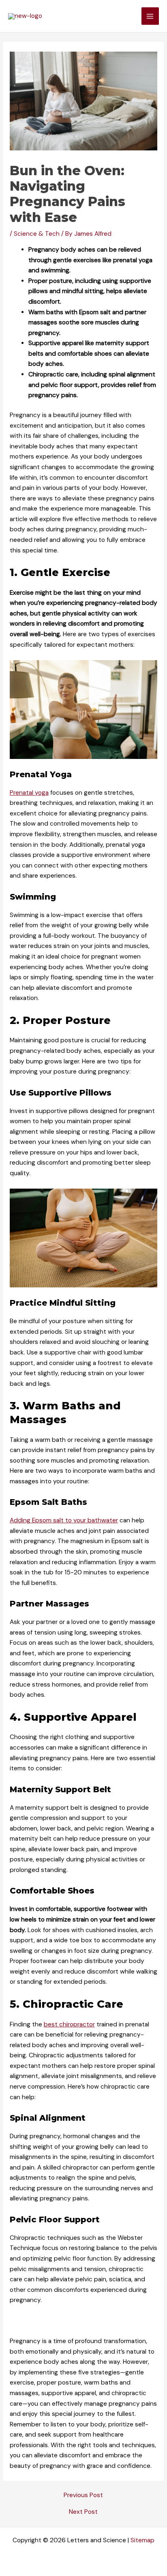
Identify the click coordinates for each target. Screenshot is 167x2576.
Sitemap (142, 2540)
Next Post (83, 2512)
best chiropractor (69, 2024)
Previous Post (83, 2496)
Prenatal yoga (29, 793)
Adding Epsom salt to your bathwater (64, 1520)
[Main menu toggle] (150, 16)
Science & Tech (37, 234)
